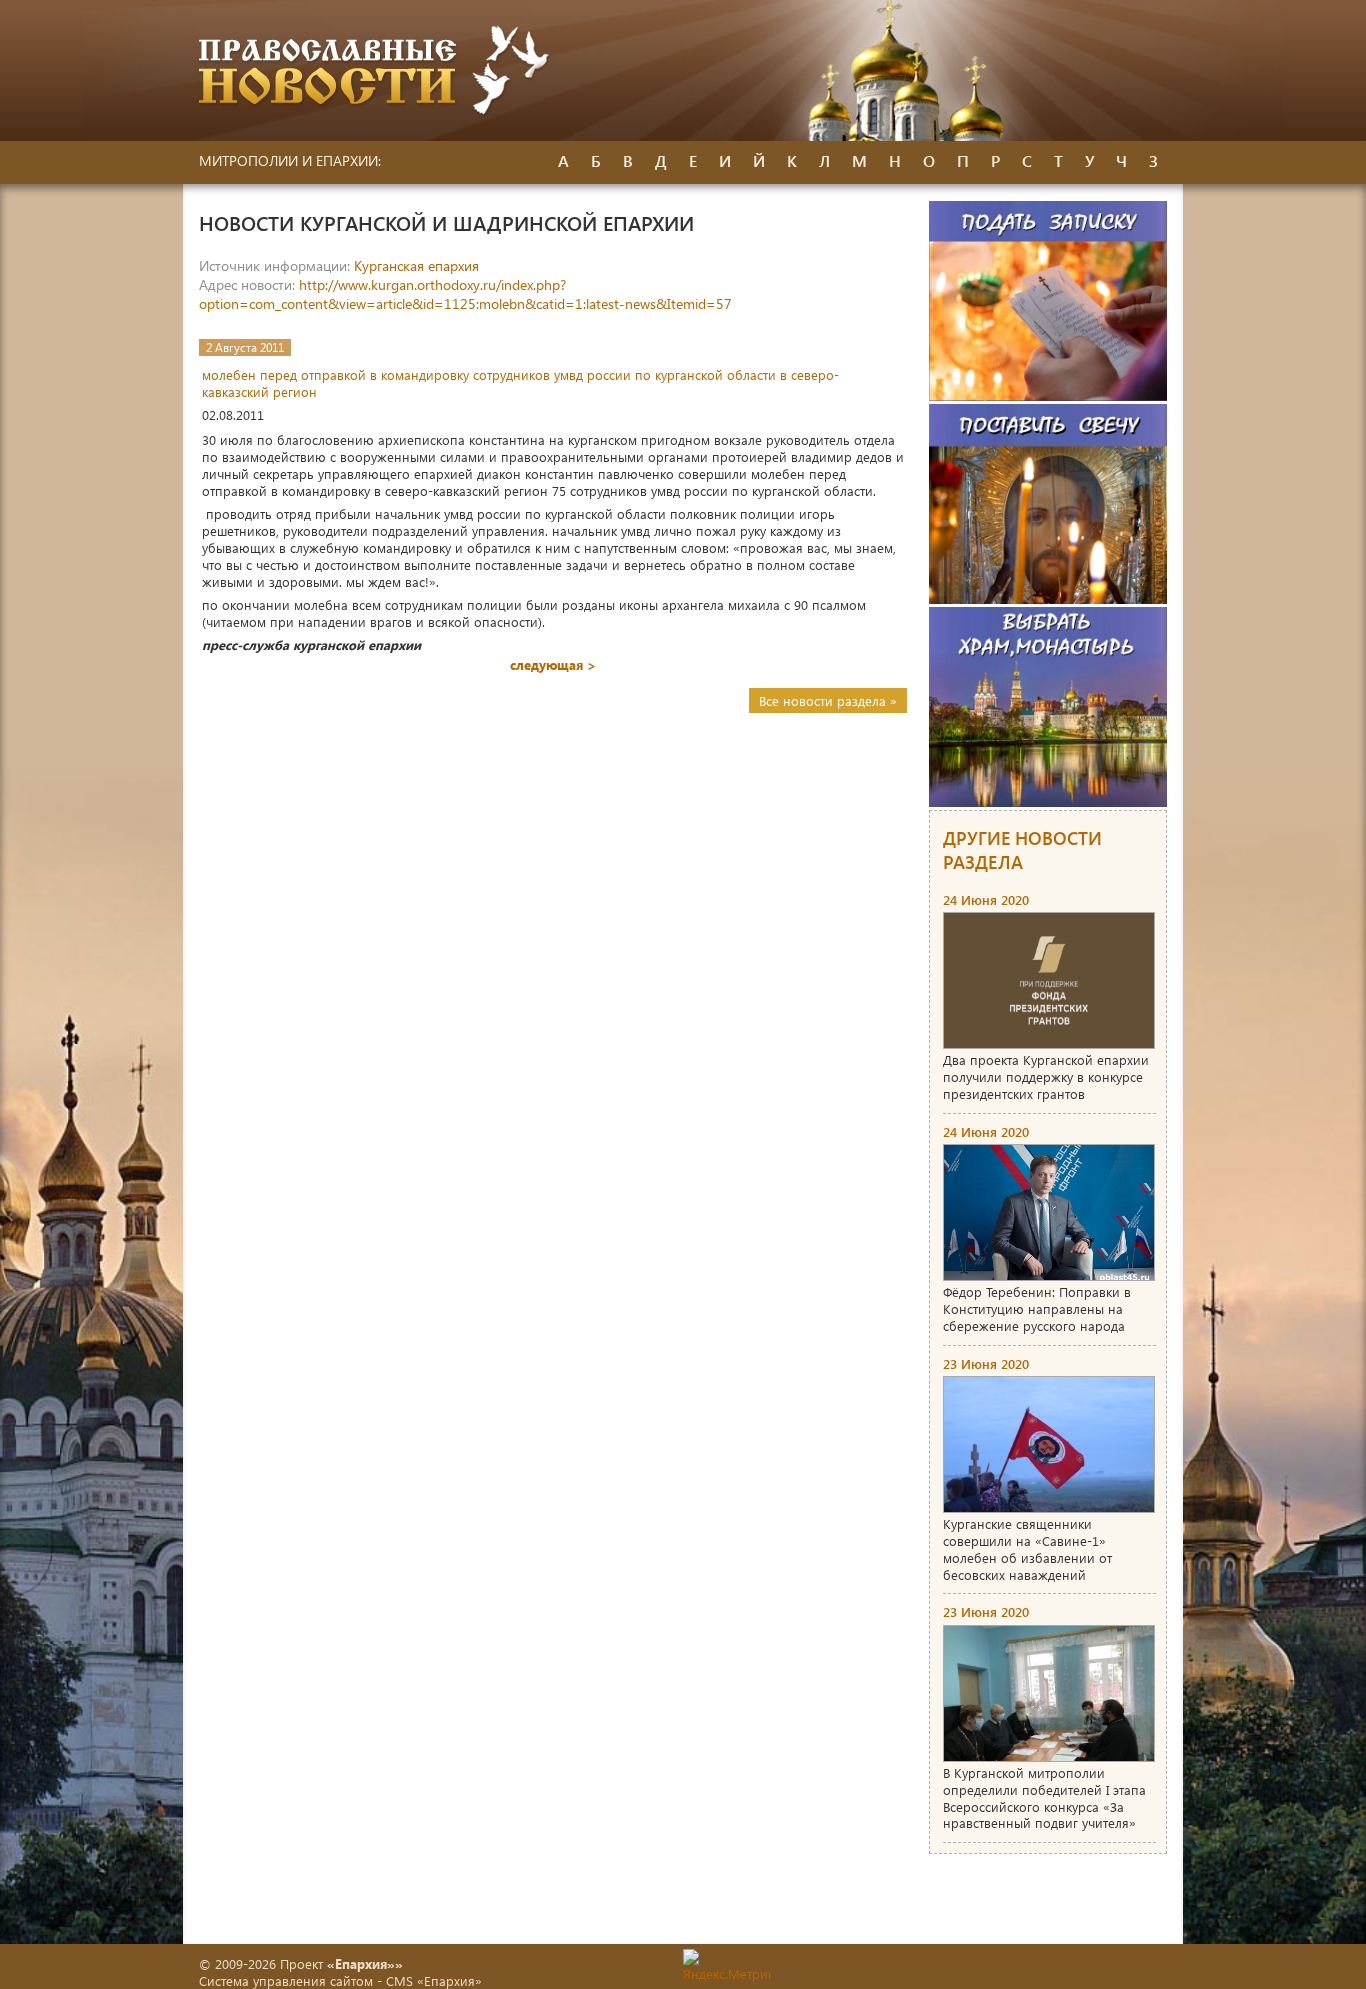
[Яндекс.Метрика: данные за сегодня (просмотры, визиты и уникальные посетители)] (727, 1965)
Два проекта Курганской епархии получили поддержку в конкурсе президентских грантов (1046, 1076)
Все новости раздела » (828, 700)
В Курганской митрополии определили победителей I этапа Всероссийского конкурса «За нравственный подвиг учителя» (1044, 1798)
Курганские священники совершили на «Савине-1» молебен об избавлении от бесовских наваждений (1027, 1549)
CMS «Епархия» (434, 1980)
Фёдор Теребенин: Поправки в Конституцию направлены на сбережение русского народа (1037, 1308)
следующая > (553, 664)
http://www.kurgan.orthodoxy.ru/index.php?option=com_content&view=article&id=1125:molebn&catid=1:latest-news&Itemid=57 (465, 294)
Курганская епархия (416, 265)
